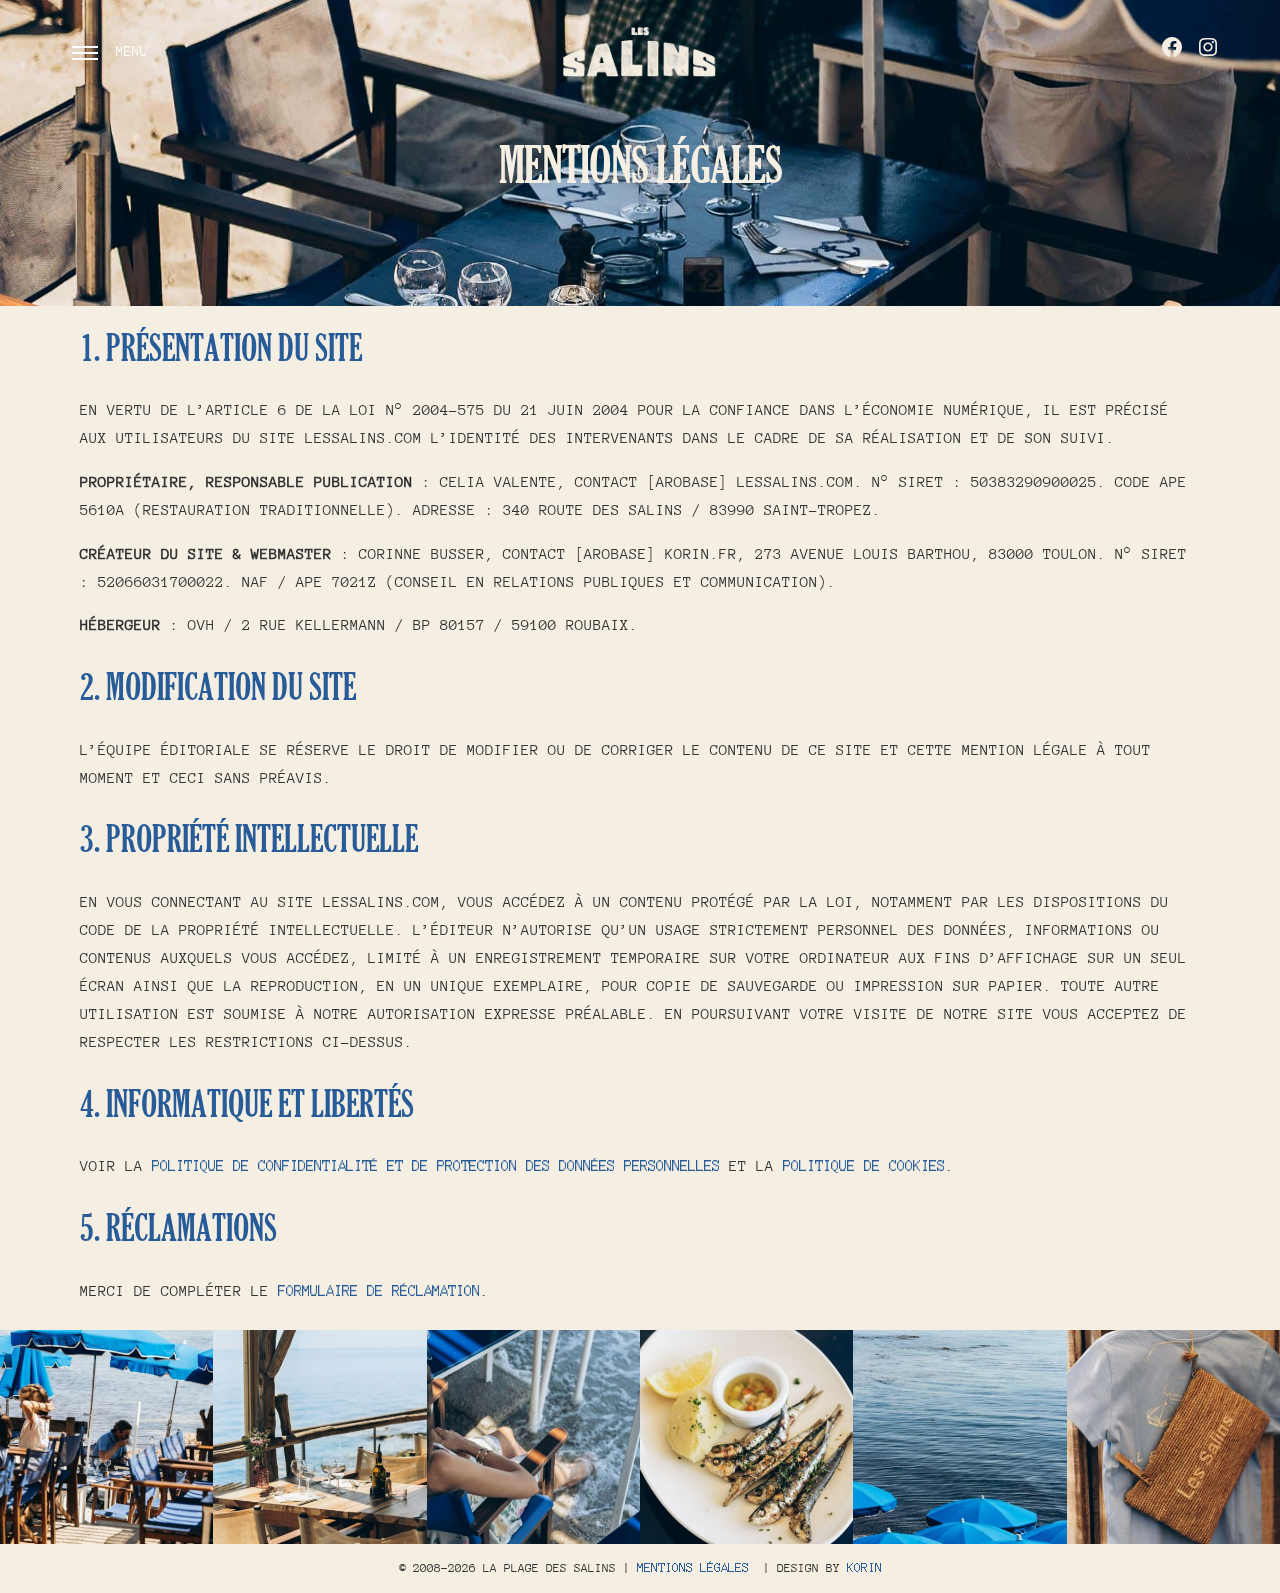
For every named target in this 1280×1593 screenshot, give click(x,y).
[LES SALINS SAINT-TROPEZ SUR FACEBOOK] (1172, 47)
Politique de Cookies (864, 1165)
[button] (106, 1436)
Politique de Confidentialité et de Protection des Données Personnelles (436, 1165)
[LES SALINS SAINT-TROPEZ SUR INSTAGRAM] (1208, 47)
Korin (864, 1568)
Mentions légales (693, 1568)
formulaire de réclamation (379, 1290)
